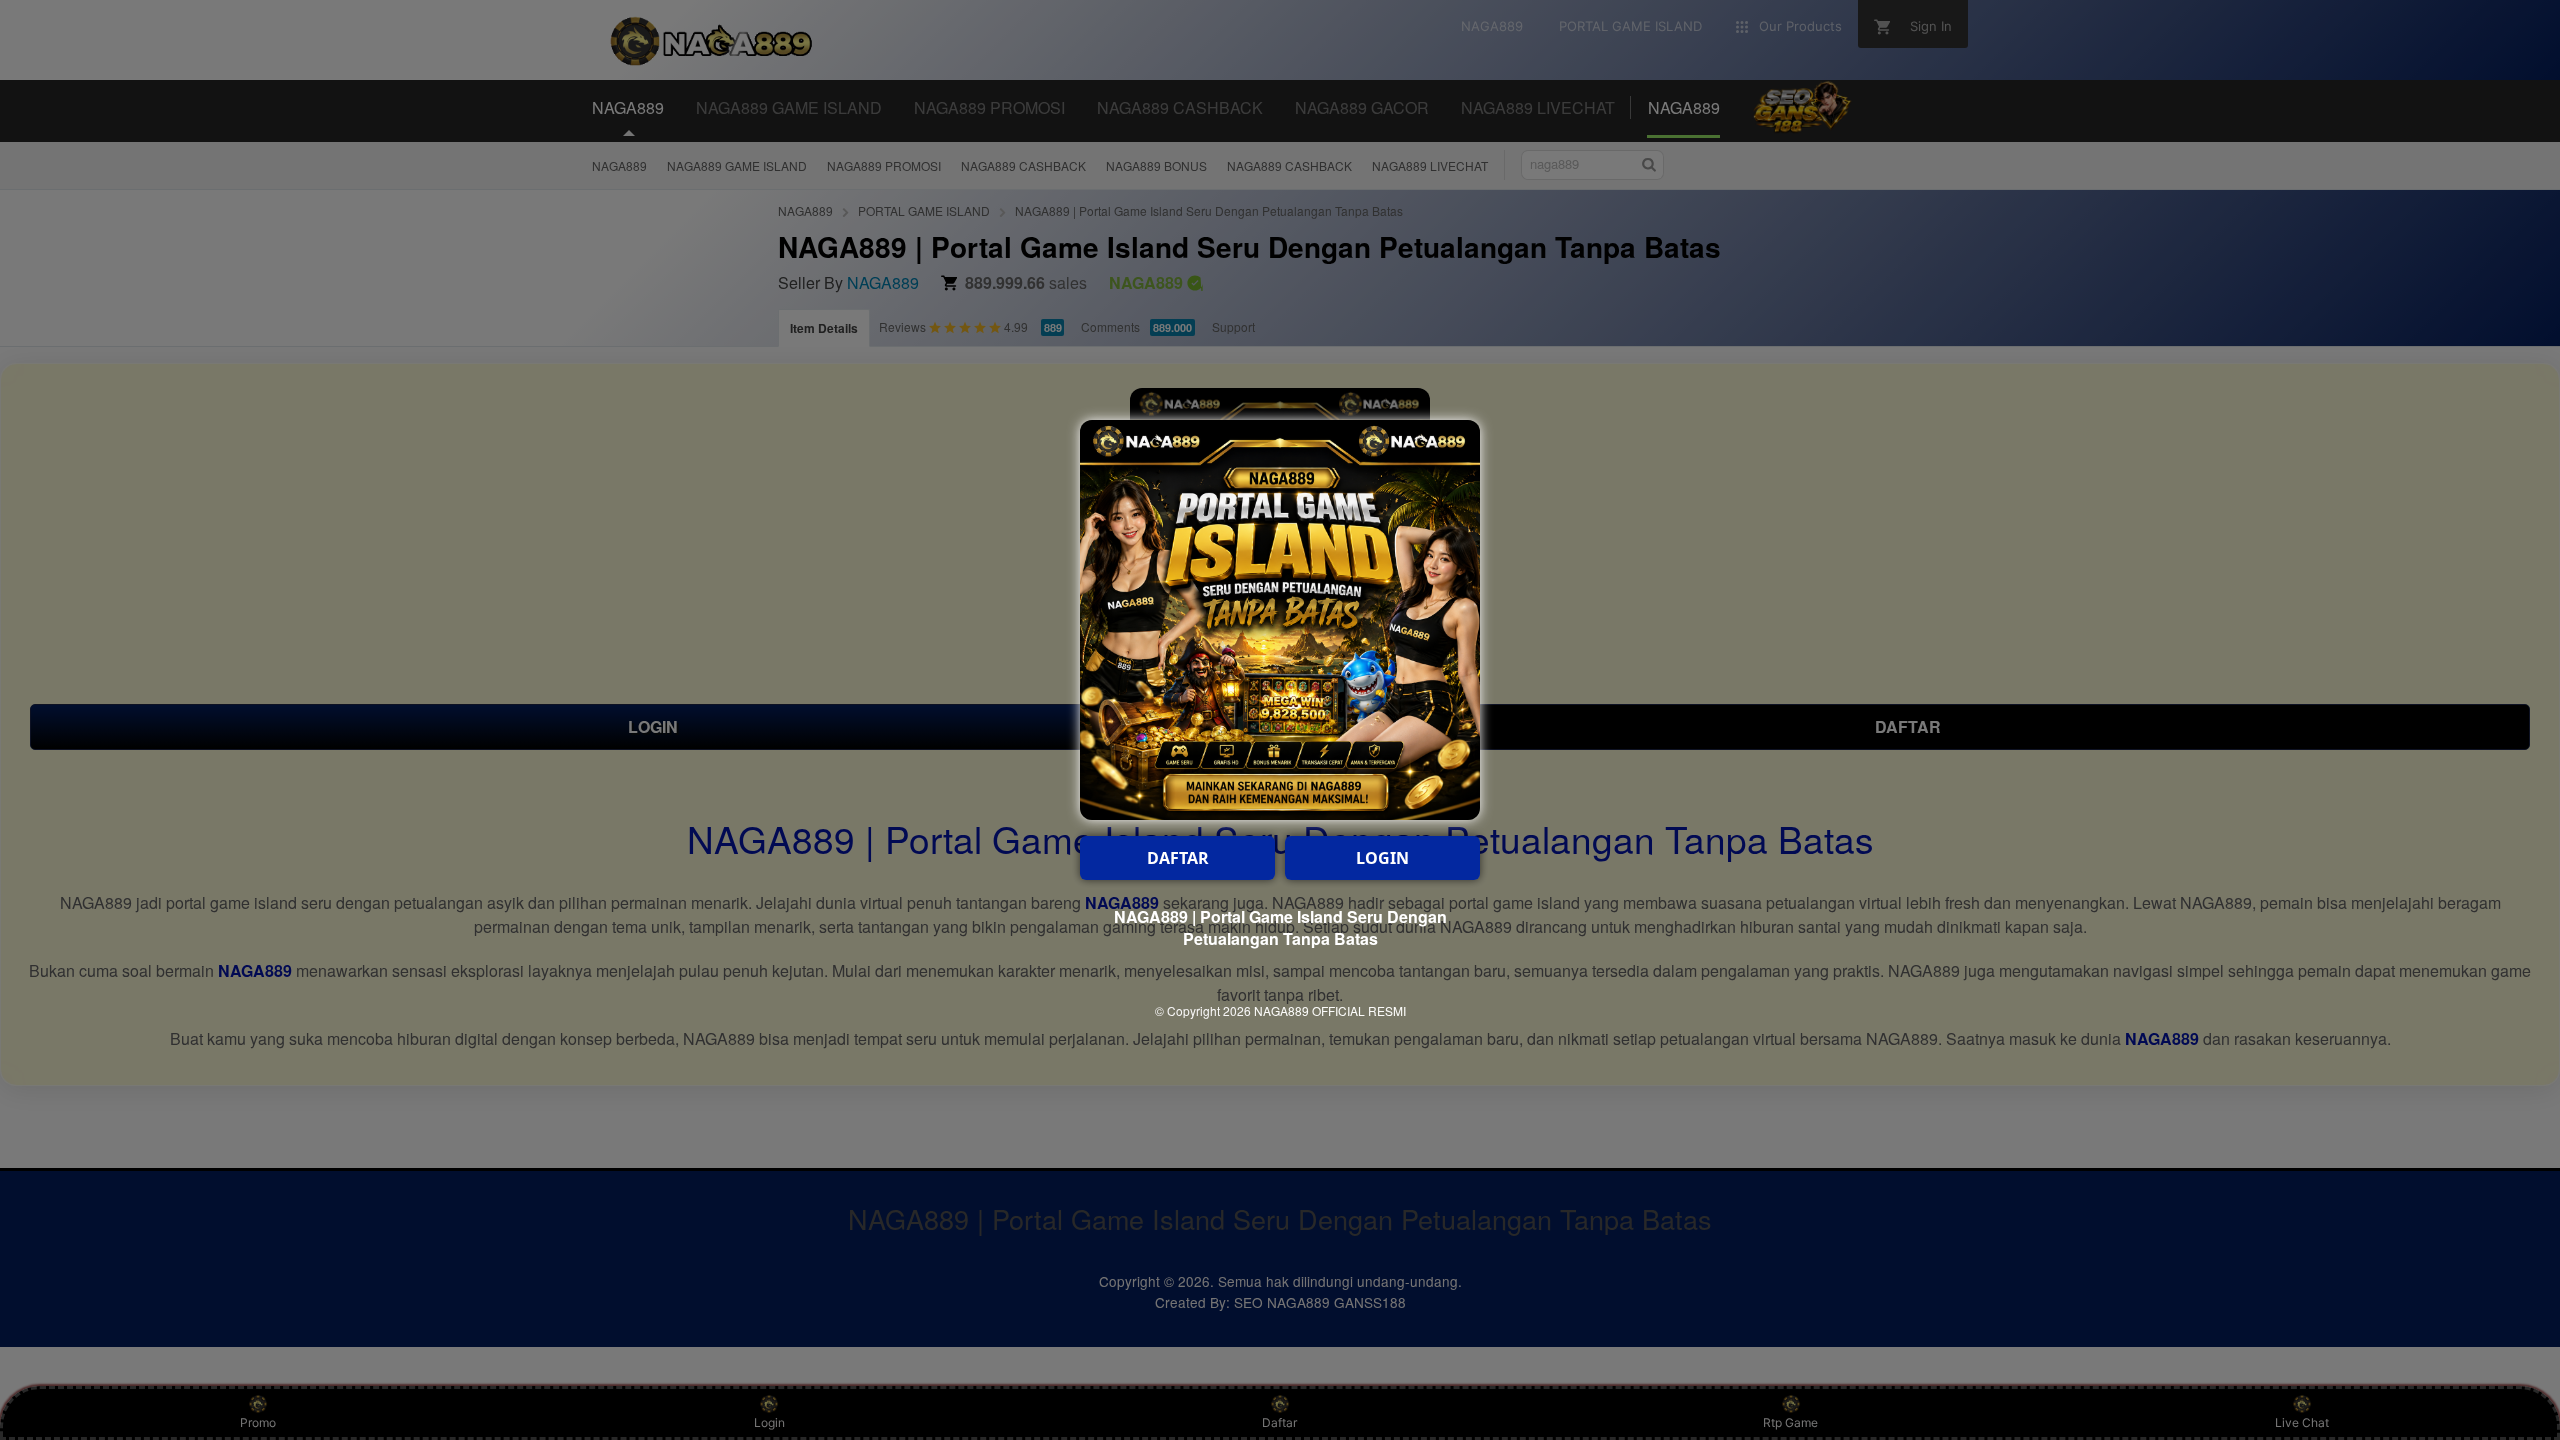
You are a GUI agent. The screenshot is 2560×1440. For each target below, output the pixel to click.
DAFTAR (1178, 858)
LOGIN (1382, 858)
